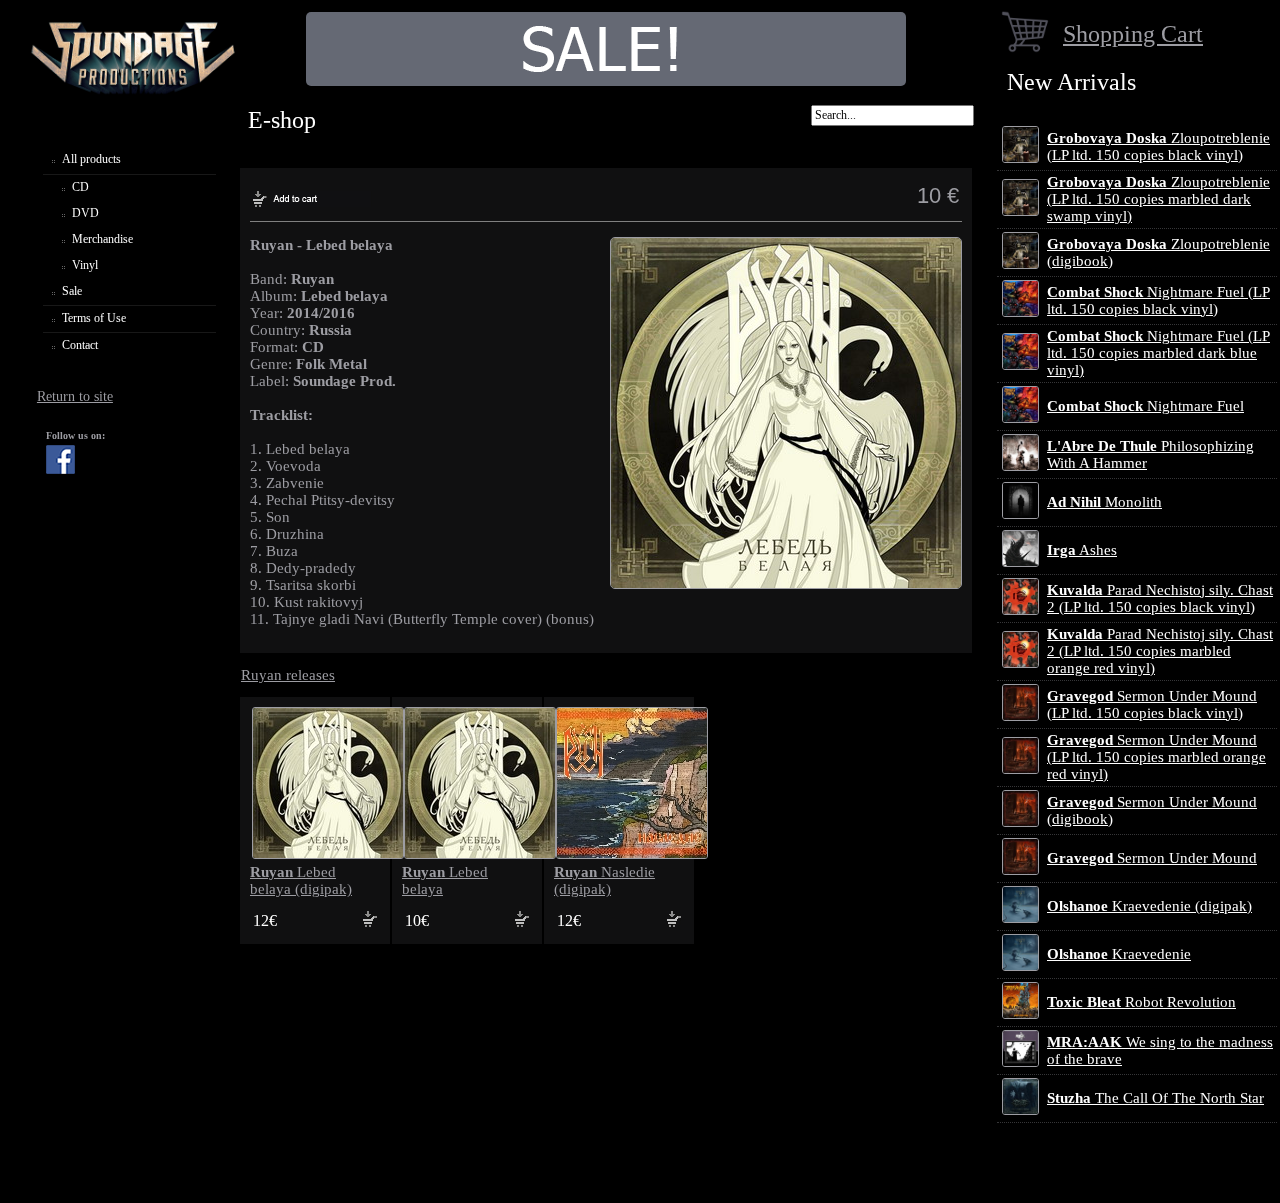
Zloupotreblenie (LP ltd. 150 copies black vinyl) (1158, 146)
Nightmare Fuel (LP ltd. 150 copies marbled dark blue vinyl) (1158, 353)
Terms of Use (94, 318)
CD (80, 187)
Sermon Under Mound (1152, 858)
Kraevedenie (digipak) (1149, 906)
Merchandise (102, 239)
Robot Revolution (1141, 1002)
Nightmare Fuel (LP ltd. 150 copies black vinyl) (1158, 300)
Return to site (75, 396)
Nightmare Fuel (1145, 406)
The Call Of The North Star (1155, 1098)
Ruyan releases (288, 675)
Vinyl (85, 265)
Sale (72, 291)
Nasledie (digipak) (604, 880)
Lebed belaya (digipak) (301, 880)
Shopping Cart (1133, 33)
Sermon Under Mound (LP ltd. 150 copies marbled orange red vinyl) (1156, 757)
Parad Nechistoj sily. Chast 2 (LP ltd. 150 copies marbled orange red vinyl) (1160, 651)
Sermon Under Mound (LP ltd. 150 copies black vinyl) (1152, 704)
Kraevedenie (1119, 954)
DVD (85, 213)
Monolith (1104, 502)
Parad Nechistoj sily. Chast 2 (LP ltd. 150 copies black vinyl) (1160, 598)
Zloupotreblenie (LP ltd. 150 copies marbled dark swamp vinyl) (1158, 199)
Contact (80, 345)
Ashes (1082, 550)
